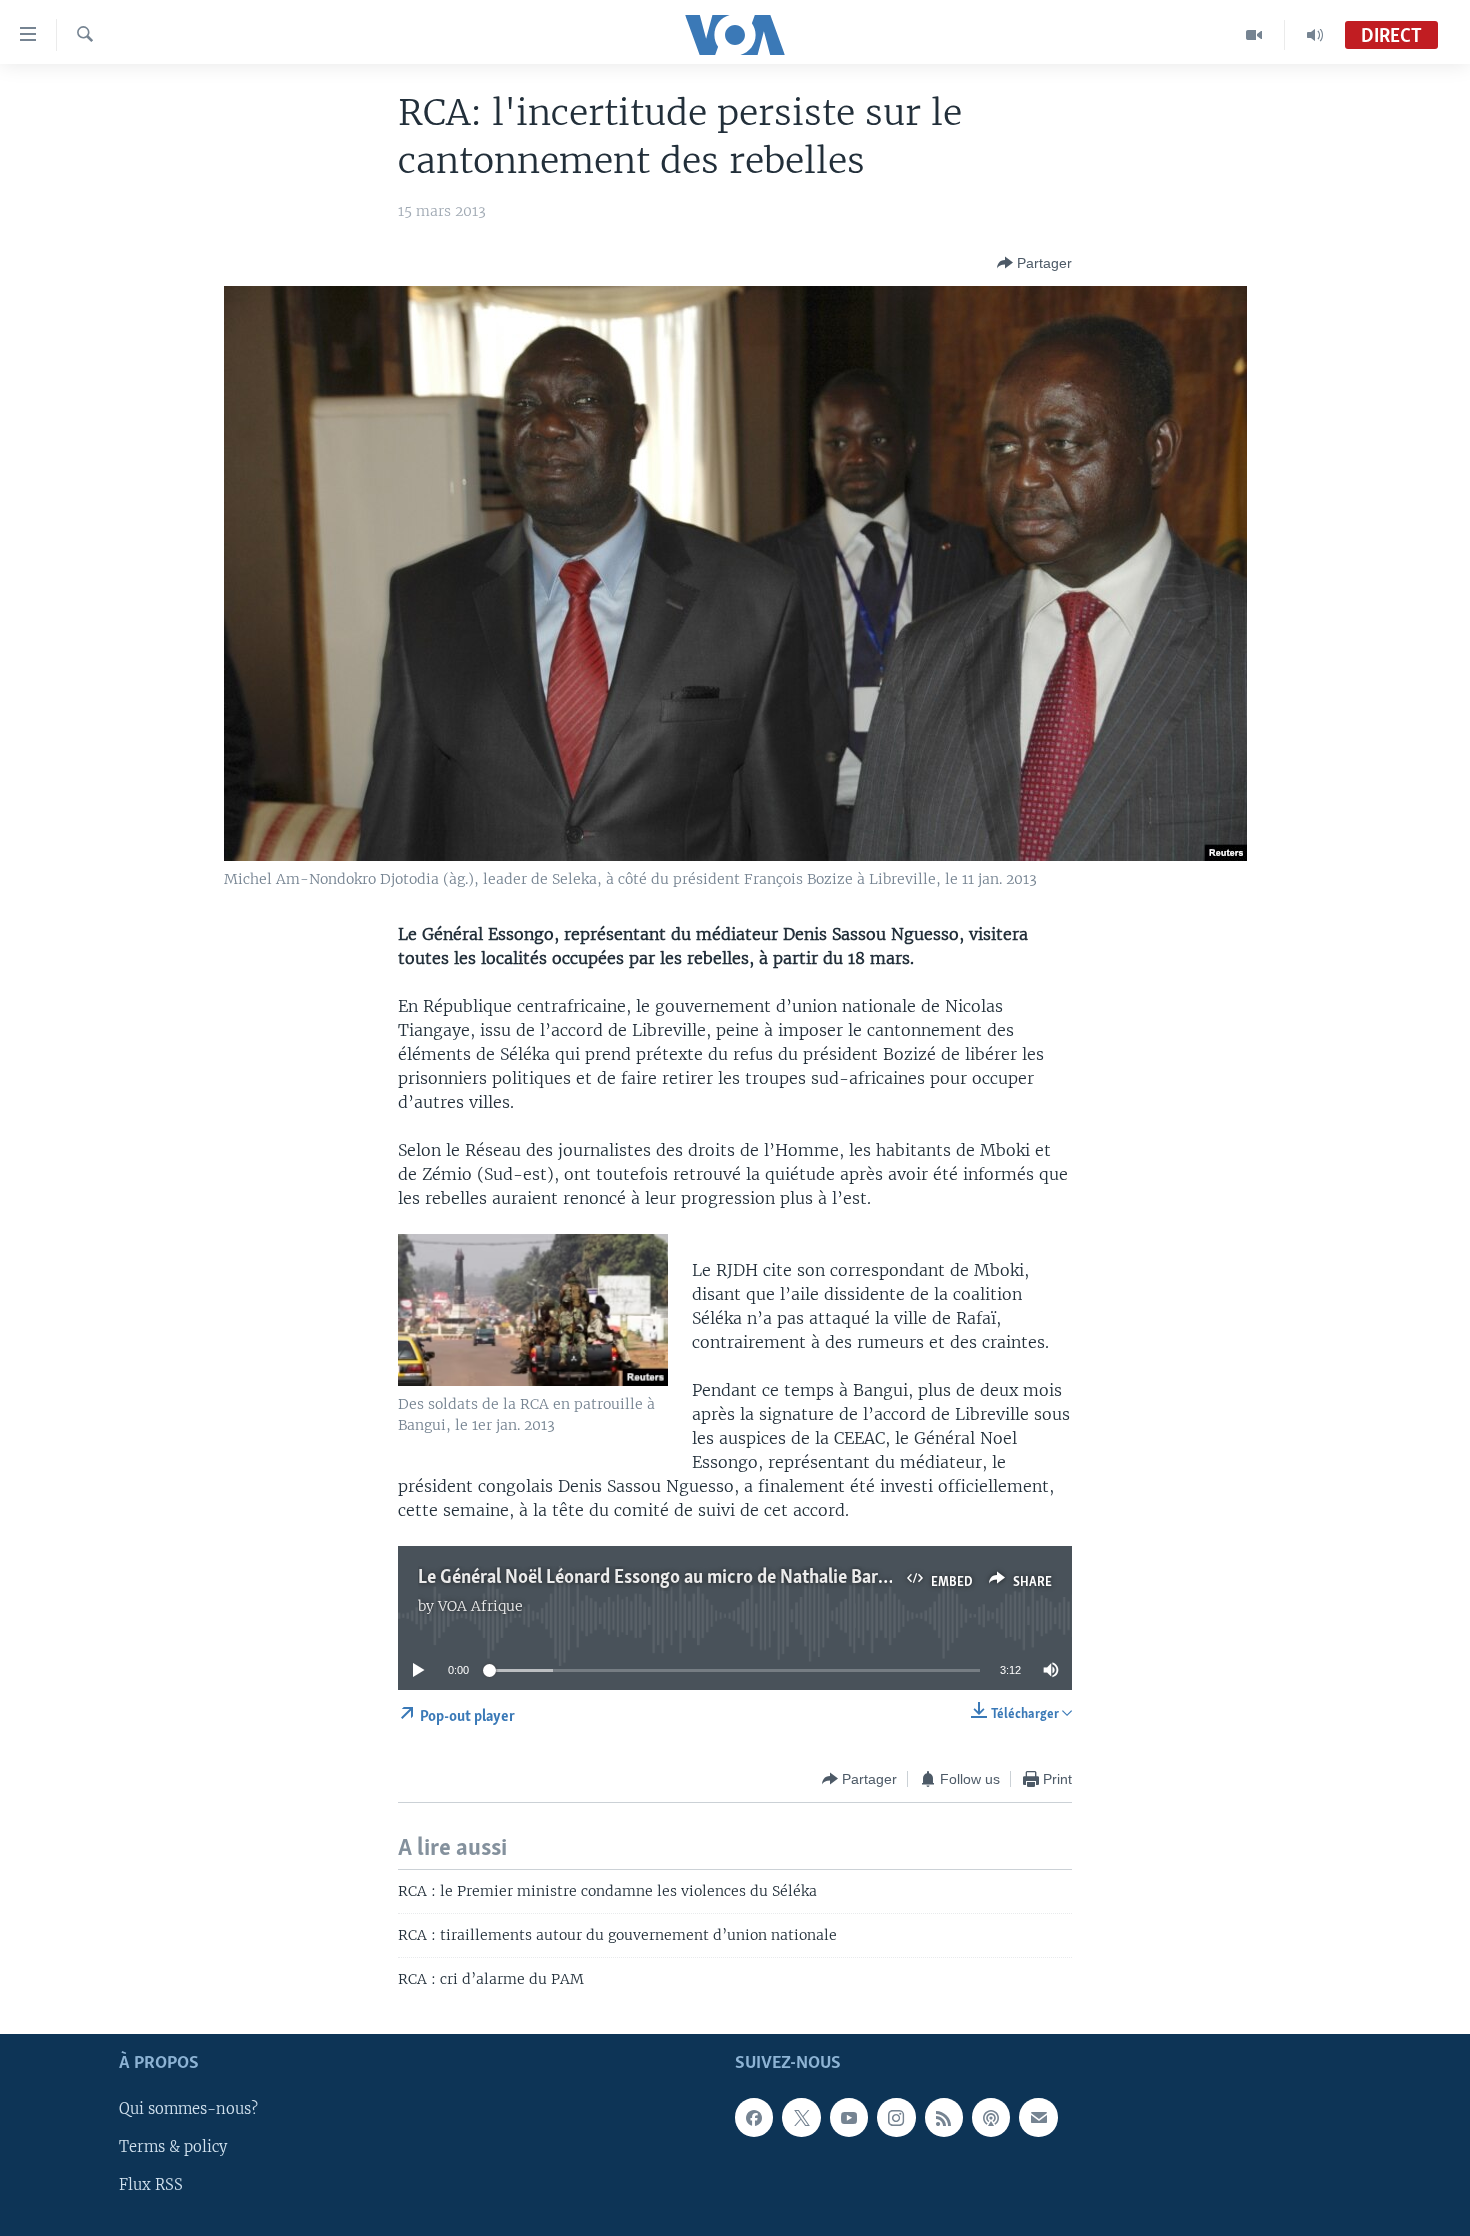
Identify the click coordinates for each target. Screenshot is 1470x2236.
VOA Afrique (480, 1606)
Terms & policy (173, 2147)
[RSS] (944, 2117)
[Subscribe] (1038, 2117)
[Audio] (1315, 35)
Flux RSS (151, 2185)
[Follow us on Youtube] (849, 2117)
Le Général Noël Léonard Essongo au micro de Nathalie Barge (657, 1578)
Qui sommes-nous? (188, 2109)
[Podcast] (991, 2117)
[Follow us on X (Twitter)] (801, 2117)
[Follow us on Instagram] (896, 2117)
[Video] (1254, 35)
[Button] (1034, 263)
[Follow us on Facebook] (754, 2117)
